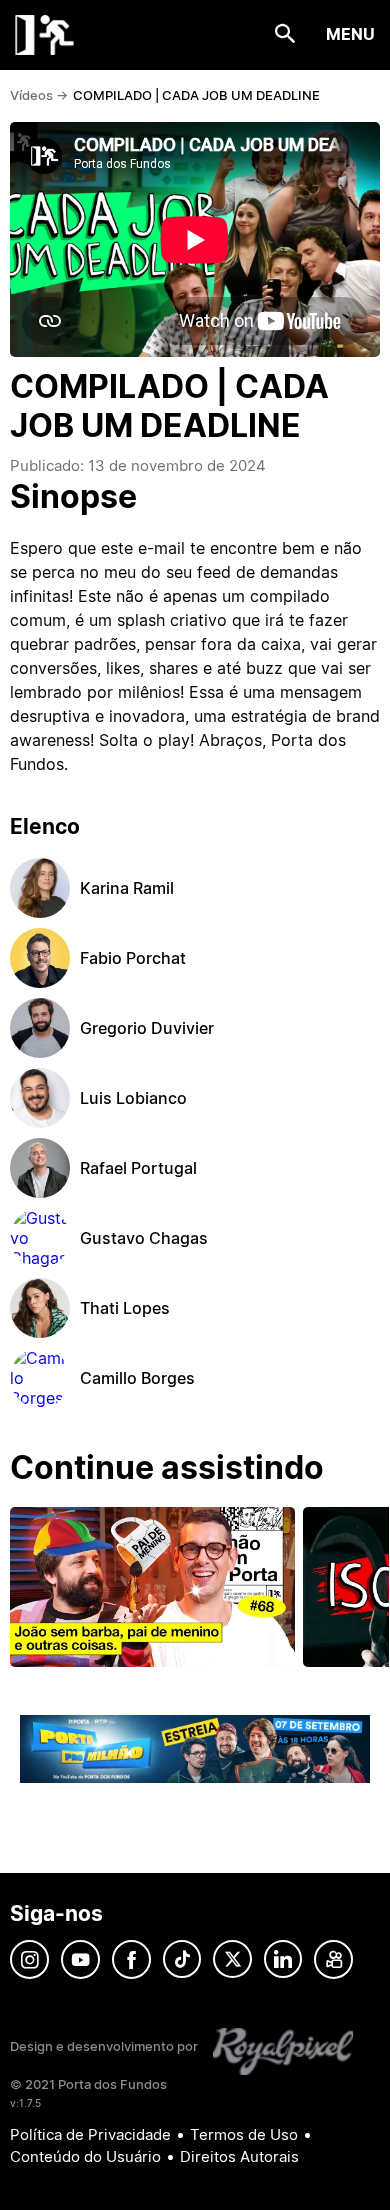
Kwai (333, 1959)
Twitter (232, 1959)
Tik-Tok (182, 1959)
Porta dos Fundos (45, 35)
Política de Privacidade (90, 2134)
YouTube (80, 1959)
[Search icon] (285, 34)
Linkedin (283, 1959)
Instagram (29, 1959)
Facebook (131, 1959)
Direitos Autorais (239, 2156)
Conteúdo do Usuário (85, 2156)
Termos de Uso (244, 2134)
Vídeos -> (39, 95)
